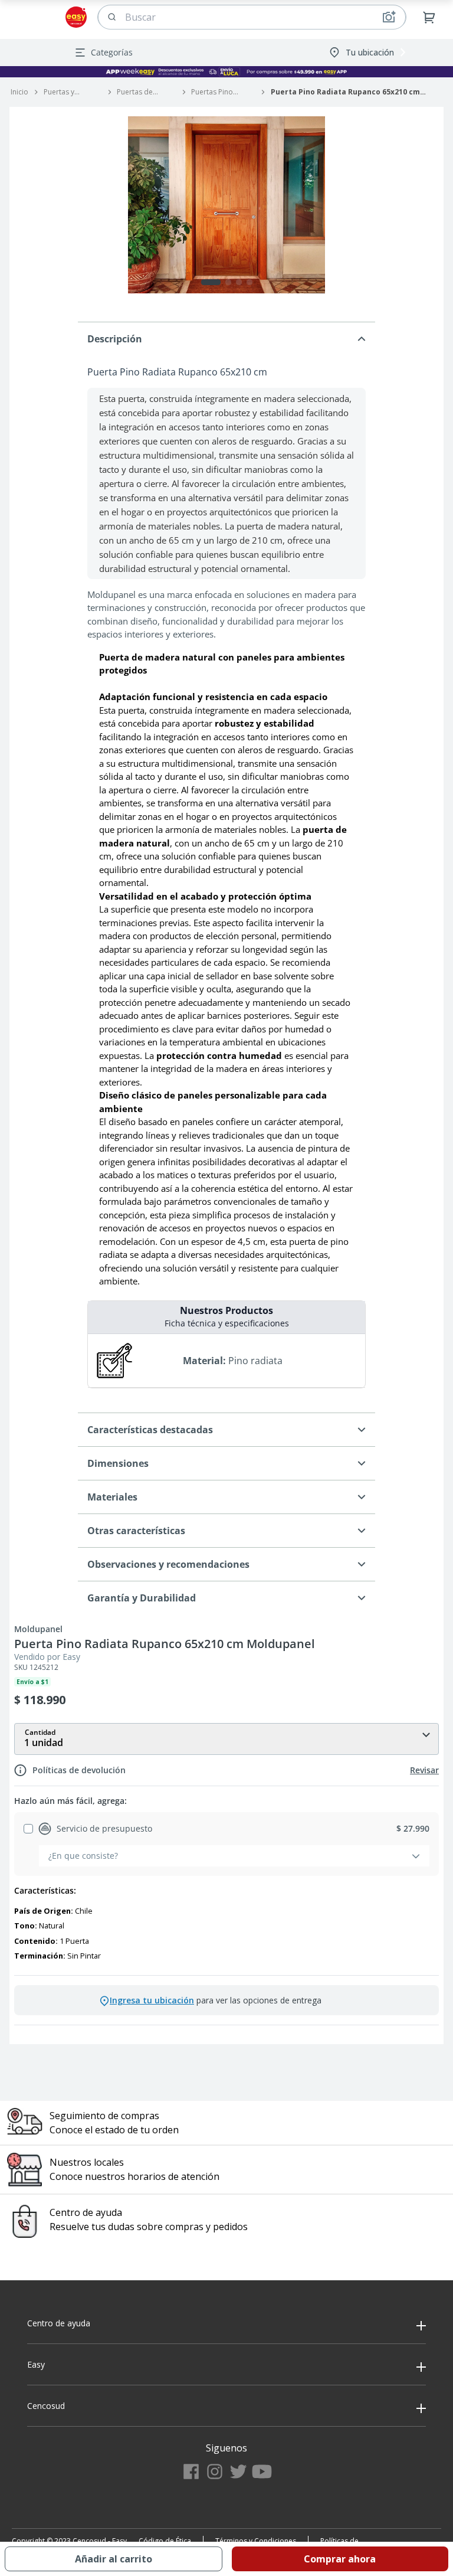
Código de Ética (165, 2541)
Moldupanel (38, 1629)
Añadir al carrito (114, 2559)
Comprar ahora (340, 2559)
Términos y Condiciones (256, 2541)
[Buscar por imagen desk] (389, 17)
